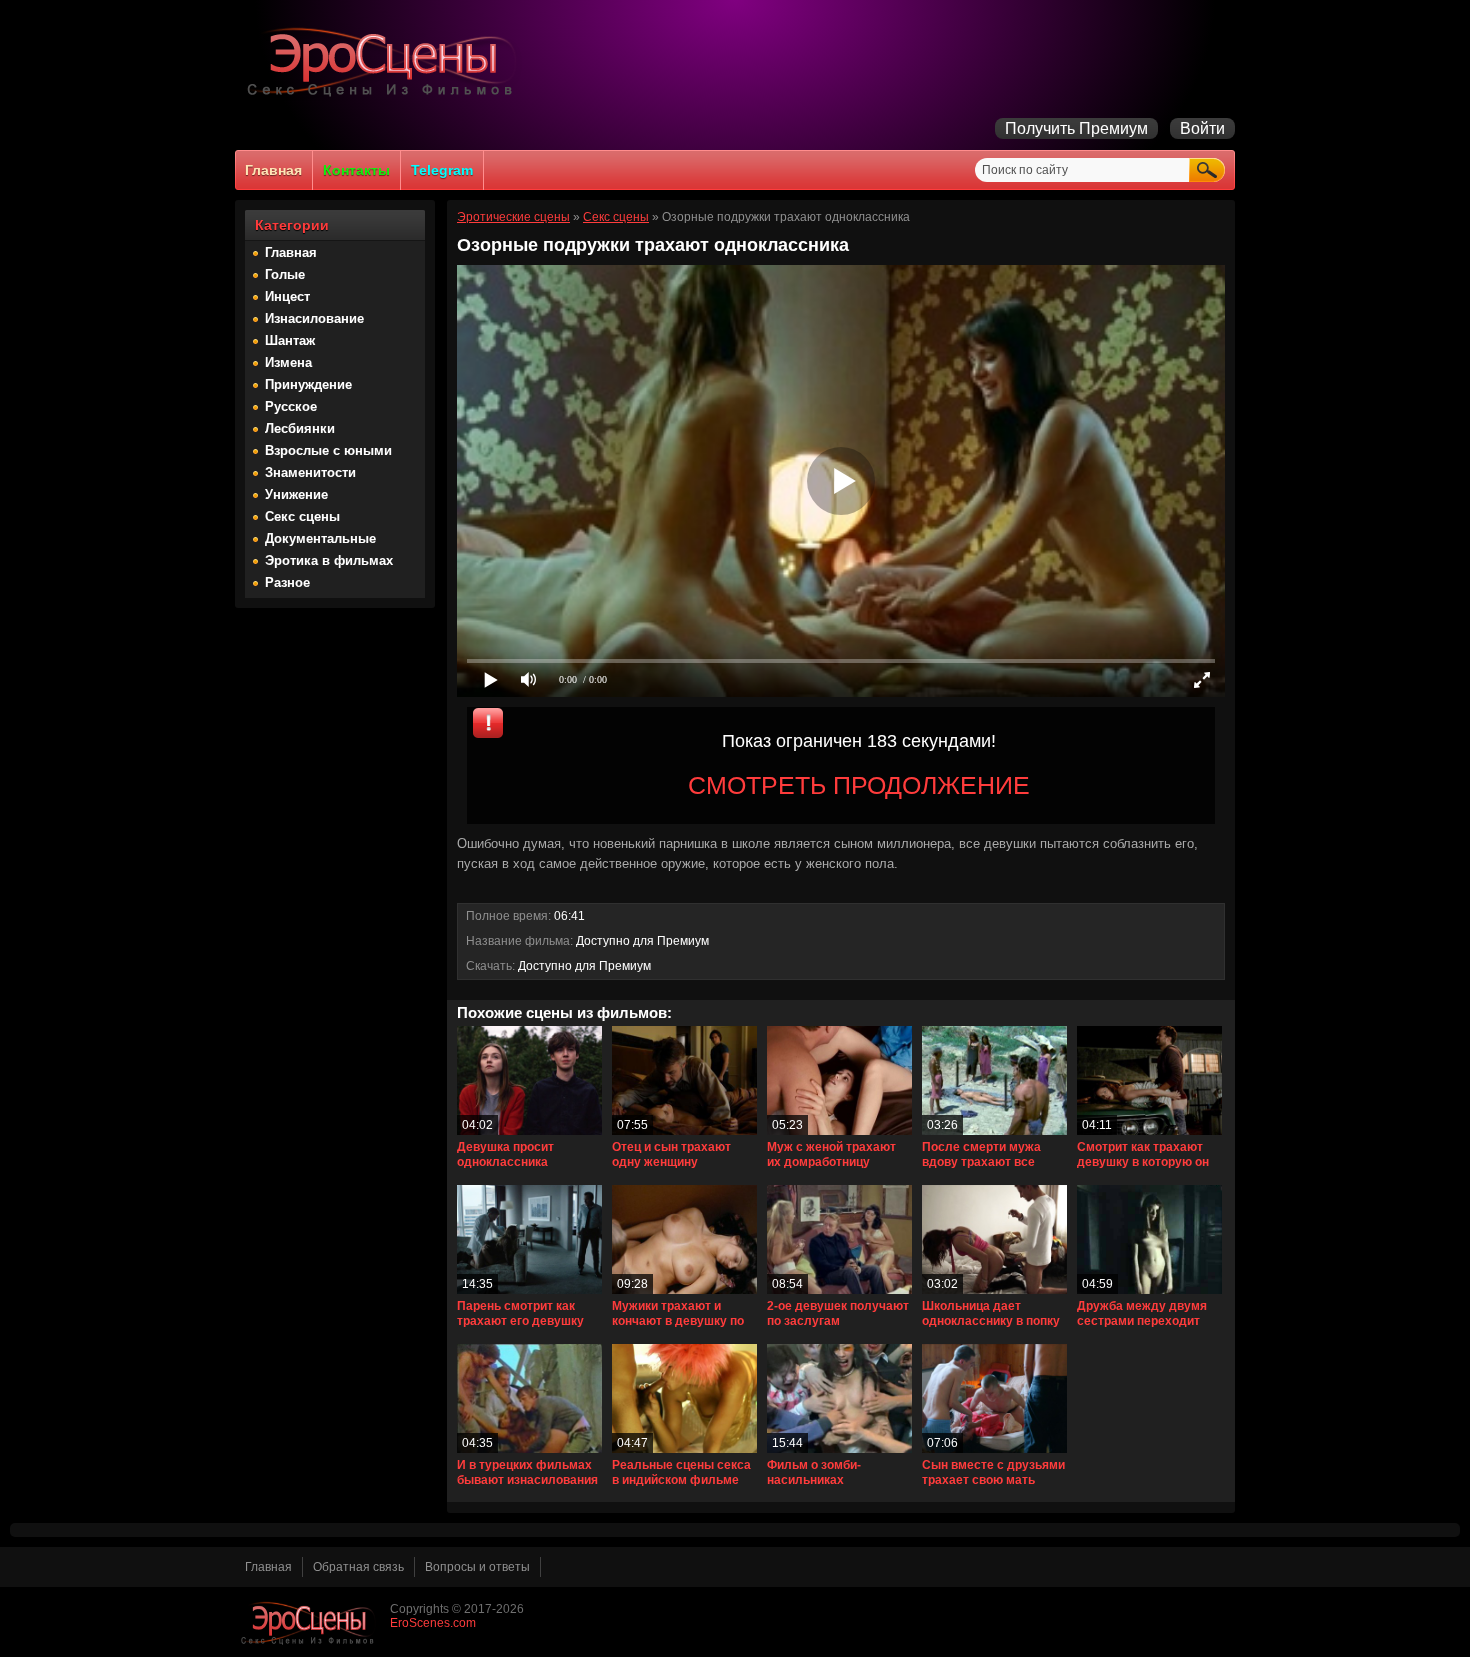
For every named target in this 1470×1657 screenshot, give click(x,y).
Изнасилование (314, 318)
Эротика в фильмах (329, 560)
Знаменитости (310, 472)
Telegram (442, 170)
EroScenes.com (433, 1623)
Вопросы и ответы (477, 1567)
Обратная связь (358, 1567)
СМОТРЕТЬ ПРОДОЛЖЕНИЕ (859, 785)
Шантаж (290, 340)
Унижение (296, 494)
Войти (1202, 128)
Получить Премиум (1076, 128)
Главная (273, 170)
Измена (288, 362)
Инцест (287, 296)
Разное (287, 582)
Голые (285, 274)
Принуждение (308, 384)
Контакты (356, 170)
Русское (291, 406)
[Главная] (385, 96)
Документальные (320, 538)
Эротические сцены (513, 217)
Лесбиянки (300, 428)
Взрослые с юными (328, 450)
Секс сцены (302, 516)
